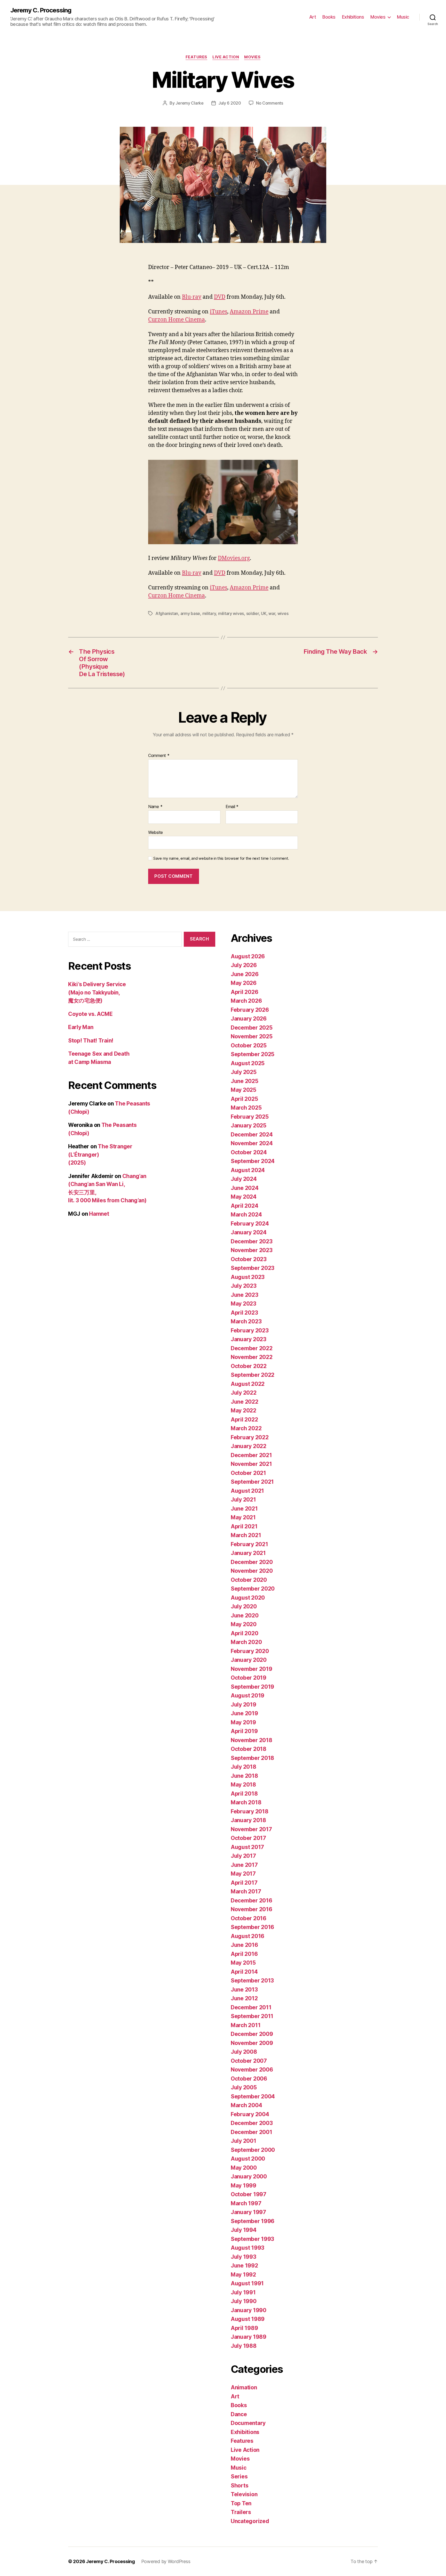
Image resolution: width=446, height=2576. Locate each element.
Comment (159, 756)
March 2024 (246, 1215)
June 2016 (244, 1945)
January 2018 (248, 1820)
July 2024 (244, 1179)
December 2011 (251, 2007)
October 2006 (249, 2079)
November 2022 (252, 1357)
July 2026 (244, 965)
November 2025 (252, 1036)
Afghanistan (167, 613)
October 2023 (249, 1259)
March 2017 (246, 1891)
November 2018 (252, 1740)
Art (313, 17)
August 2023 (248, 1277)
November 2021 (251, 1464)
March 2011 (246, 2025)
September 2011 (252, 2016)
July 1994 (244, 2230)
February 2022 (250, 1437)
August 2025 (248, 1063)
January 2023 (249, 1339)
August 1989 (248, 2319)
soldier (253, 613)
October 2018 (249, 1749)
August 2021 (247, 1491)
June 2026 (245, 974)
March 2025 (246, 1108)
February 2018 (250, 1811)
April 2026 (244, 992)
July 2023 (244, 1286)
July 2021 (243, 1500)
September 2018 (252, 1758)
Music (403, 17)
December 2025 (252, 1028)
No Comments (270, 103)
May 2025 (244, 1090)
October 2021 (248, 1473)
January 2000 (249, 2176)
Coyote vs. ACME (90, 1014)
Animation (244, 2387)
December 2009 (252, 2034)
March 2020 (246, 1642)
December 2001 (252, 2132)
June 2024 (245, 1188)
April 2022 (244, 1420)
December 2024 (252, 1135)
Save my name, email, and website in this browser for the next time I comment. (221, 858)
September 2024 (253, 1161)
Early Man (81, 1027)
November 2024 (252, 1143)
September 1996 (253, 2221)
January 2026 (249, 1019)
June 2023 (245, 1295)
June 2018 (244, 1776)
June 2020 (245, 1615)
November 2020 (252, 1571)
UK (264, 613)
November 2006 (252, 2070)
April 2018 (244, 1794)
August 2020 (248, 1598)
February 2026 (250, 1010)
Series (239, 2476)
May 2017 (243, 1874)
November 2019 (252, 1669)
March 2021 (246, 1535)
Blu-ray (192, 297)
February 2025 (250, 1117)
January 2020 (249, 1660)
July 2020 (244, 1606)
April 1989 (244, 2328)
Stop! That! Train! (91, 1041)
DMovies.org (234, 558)
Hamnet (99, 1214)
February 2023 (250, 1330)
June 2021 (244, 1509)
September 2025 (253, 1054)
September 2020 (253, 1589)
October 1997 (249, 2194)
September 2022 (253, 1375)
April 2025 (244, 1099)
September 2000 (253, 2150)
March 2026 (246, 1001)
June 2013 (244, 1990)
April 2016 (244, 1954)
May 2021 (243, 1517)
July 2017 (243, 1856)
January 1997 (248, 2212)
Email (232, 807)
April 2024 (244, 1206)
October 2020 (249, 1580)
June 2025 (245, 1081)
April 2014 (244, 1972)
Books (329, 17)
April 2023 (244, 1313)
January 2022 (249, 1446)
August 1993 (248, 2248)
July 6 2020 (230, 103)
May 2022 (244, 1411)
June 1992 (244, 2266)
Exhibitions (353, 17)
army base (190, 613)
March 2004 (246, 2105)
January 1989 (249, 2337)
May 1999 (244, 2186)
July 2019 (244, 1705)
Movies (378, 17)
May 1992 (243, 2275)
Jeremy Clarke (190, 103)
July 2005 (244, 2087)
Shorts (240, 2486)
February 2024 (250, 1224)
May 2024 (244, 1197)
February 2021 (249, 1544)
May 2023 (244, 1304)
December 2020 (252, 1562)
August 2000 (248, 2159)
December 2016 (252, 1901)
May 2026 (244, 983)
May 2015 (243, 1963)
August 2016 (248, 1936)
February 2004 (250, 2114)
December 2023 (252, 1241)
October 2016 (249, 1918)
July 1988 (244, 2346)
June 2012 (244, 1998)
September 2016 (252, 1927)
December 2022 (252, 1348)
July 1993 (244, 2257)
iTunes (218, 312)
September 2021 (252, 1482)
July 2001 (244, 2141)
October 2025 (249, 1045)
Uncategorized (250, 2521)
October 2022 (249, 1366)
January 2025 (249, 1125)
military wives (231, 613)
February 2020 (250, 1651)
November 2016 (252, 1909)
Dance (239, 2414)
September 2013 (252, 1981)
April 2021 (244, 1526)
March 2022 (246, 1428)
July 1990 (244, 2301)
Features (196, 57)
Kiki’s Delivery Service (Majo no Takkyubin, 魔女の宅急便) (97, 992)
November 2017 (251, 1829)
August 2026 (248, 956)
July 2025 (244, 1072)
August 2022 (248, 1384)
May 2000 (244, 2168)
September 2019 (252, 1687)
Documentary (248, 2423)
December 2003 (252, 2123)
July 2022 (244, 1393)
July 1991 (243, 2292)
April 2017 (244, 1883)
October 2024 (249, 1152)
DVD (220, 297)
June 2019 (244, 1713)
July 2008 (244, 2052)
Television (244, 2494)
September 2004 (253, 2096)
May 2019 (243, 1722)
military (209, 613)
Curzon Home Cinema (177, 320)
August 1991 (247, 2283)
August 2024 (248, 1170)
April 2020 (244, 1633)
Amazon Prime (249, 312)
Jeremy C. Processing (41, 10)
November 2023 (252, 1250)
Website (156, 832)
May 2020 (244, 1624)
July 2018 (244, 1767)
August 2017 (247, 1847)
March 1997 (246, 2203)
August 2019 (248, 1696)
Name (155, 807)
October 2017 (248, 1838)
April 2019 (244, 1731)
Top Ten (241, 2503)
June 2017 (244, 1865)
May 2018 (243, 1785)
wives (283, 613)
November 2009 (252, 2043)
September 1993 (252, 2239)
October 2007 (249, 2061)
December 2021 (251, 1455)
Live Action (226, 57)
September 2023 (253, 1268)
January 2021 (248, 1553)
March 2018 (246, 1802)
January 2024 (249, 1232)
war (272, 613)
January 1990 (249, 2310)
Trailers (241, 2512)
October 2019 (249, 1678)
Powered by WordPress (166, 2561)
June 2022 (245, 1402)
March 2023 (246, 1321)
